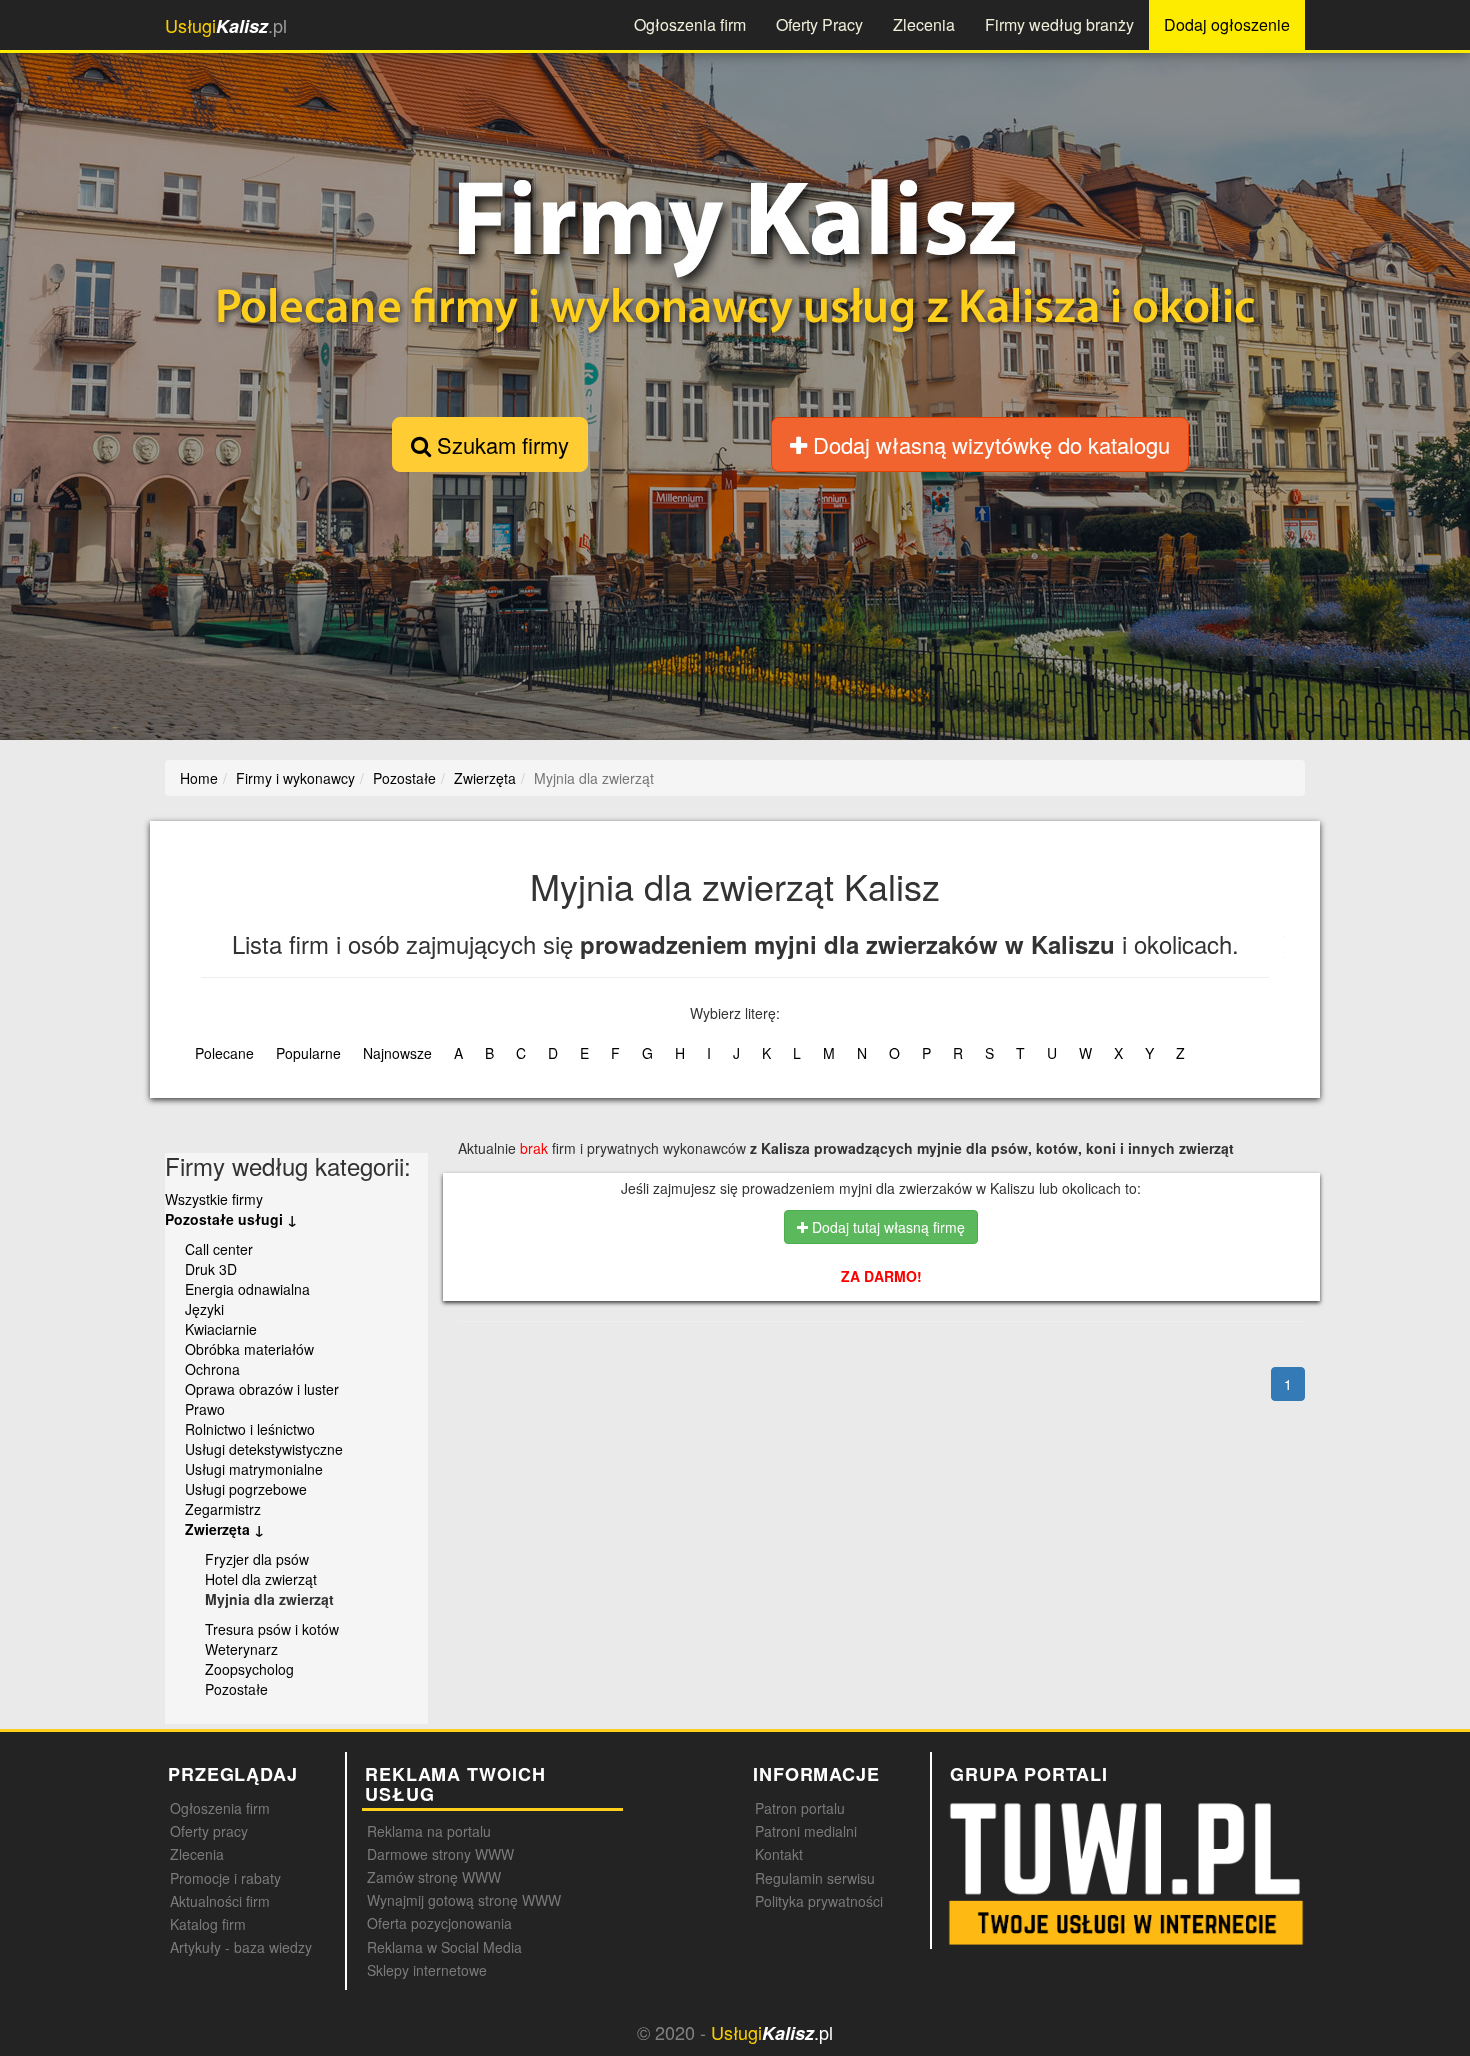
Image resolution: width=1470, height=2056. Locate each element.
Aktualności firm (220, 1901)
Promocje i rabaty (225, 1878)
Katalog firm (208, 1924)
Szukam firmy (500, 444)
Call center (219, 1249)
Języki (204, 1309)
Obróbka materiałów (249, 1349)
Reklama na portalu (429, 1831)
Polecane (224, 1053)
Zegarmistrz (223, 1509)
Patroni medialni (806, 1831)
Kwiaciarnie (221, 1329)
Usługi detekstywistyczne (264, 1449)
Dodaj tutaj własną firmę (886, 1227)
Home (199, 778)
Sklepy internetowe (427, 1970)
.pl (226, 25)
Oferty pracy (209, 1831)
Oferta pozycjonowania (439, 1923)
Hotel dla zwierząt (261, 1579)
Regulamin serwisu (815, 1878)
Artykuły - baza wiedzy (241, 1947)
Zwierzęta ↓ (224, 1529)
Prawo (205, 1409)
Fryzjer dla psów (257, 1559)
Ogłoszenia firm (690, 24)
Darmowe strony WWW (440, 1854)
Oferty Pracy (819, 24)
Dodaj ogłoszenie (1227, 24)
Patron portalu (800, 1808)
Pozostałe (236, 1689)
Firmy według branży (1059, 24)
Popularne (308, 1053)
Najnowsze (397, 1053)
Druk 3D (211, 1269)
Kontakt (779, 1854)
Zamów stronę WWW (434, 1877)
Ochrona (212, 1369)
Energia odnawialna (247, 1289)
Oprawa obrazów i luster (262, 1389)
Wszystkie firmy (214, 1199)
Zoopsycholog (249, 1669)
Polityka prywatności (819, 1901)
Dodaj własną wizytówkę (988, 444)
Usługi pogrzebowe (246, 1489)
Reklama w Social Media (444, 1947)
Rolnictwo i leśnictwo (250, 1429)
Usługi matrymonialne (254, 1469)
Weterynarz (241, 1649)
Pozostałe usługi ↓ (231, 1219)
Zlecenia (924, 24)
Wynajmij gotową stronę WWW (464, 1900)
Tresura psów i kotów (272, 1629)
